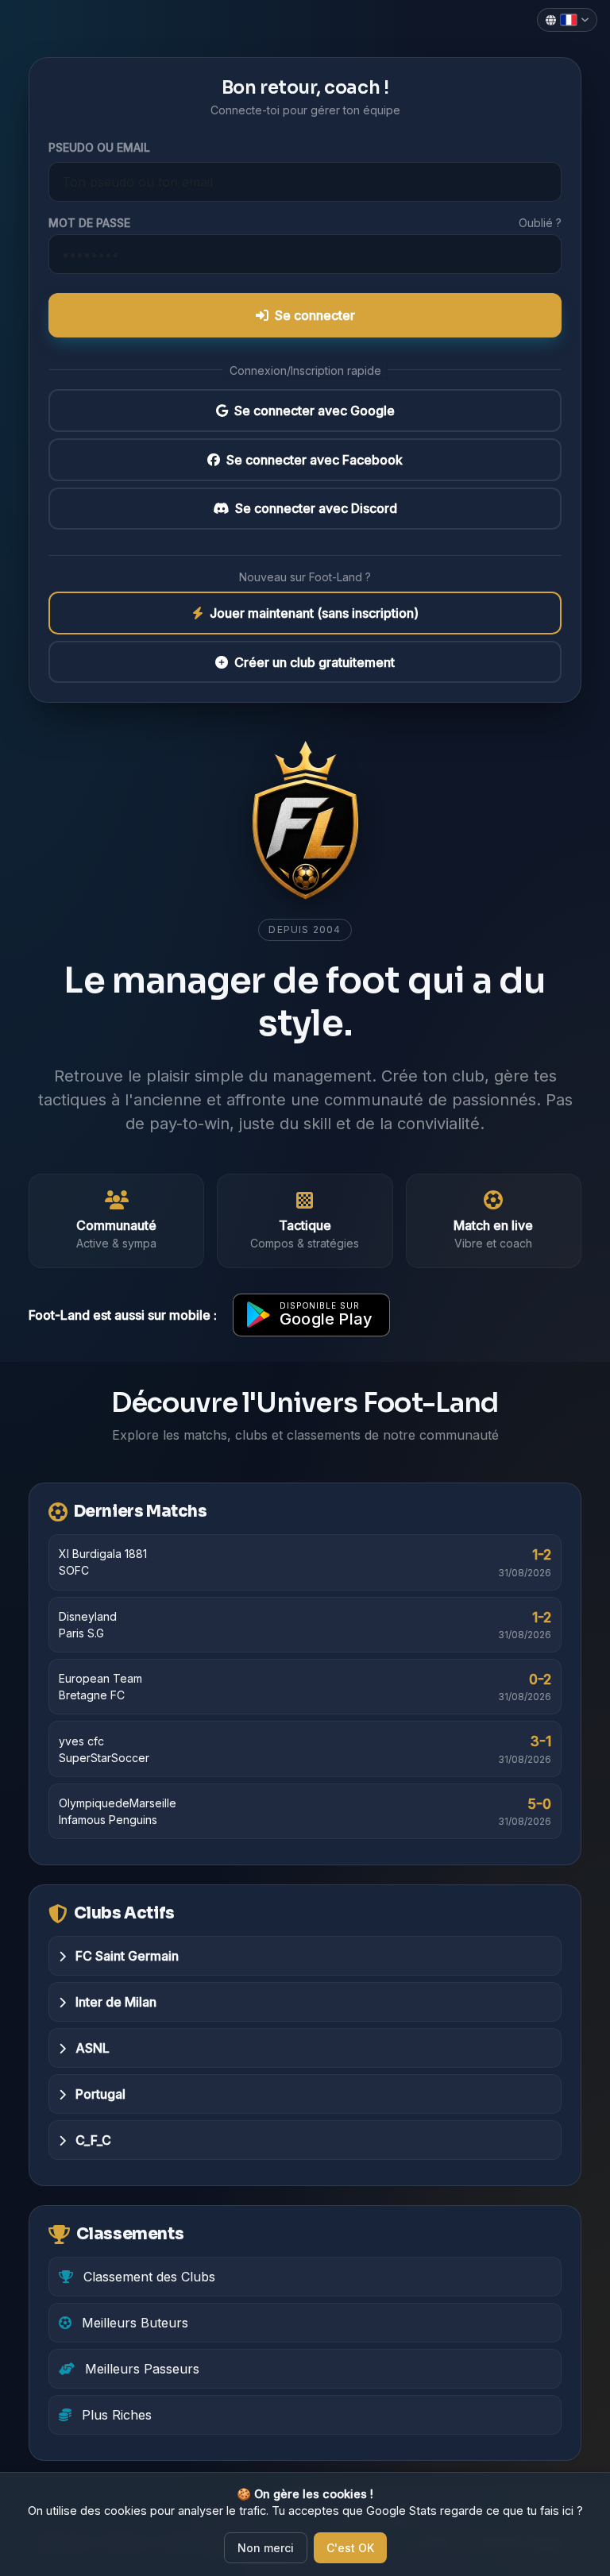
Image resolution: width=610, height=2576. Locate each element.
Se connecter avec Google (315, 411)
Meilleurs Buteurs (133, 2323)
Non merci (266, 2548)
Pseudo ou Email (99, 147)
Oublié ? (540, 223)
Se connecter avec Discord (316, 508)
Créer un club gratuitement (315, 662)
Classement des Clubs (147, 2277)
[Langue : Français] (567, 20)
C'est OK (350, 2548)
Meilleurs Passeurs (140, 2369)
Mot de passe (89, 223)
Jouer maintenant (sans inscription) (314, 613)
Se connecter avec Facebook (315, 460)
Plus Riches (115, 2415)
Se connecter (315, 315)
